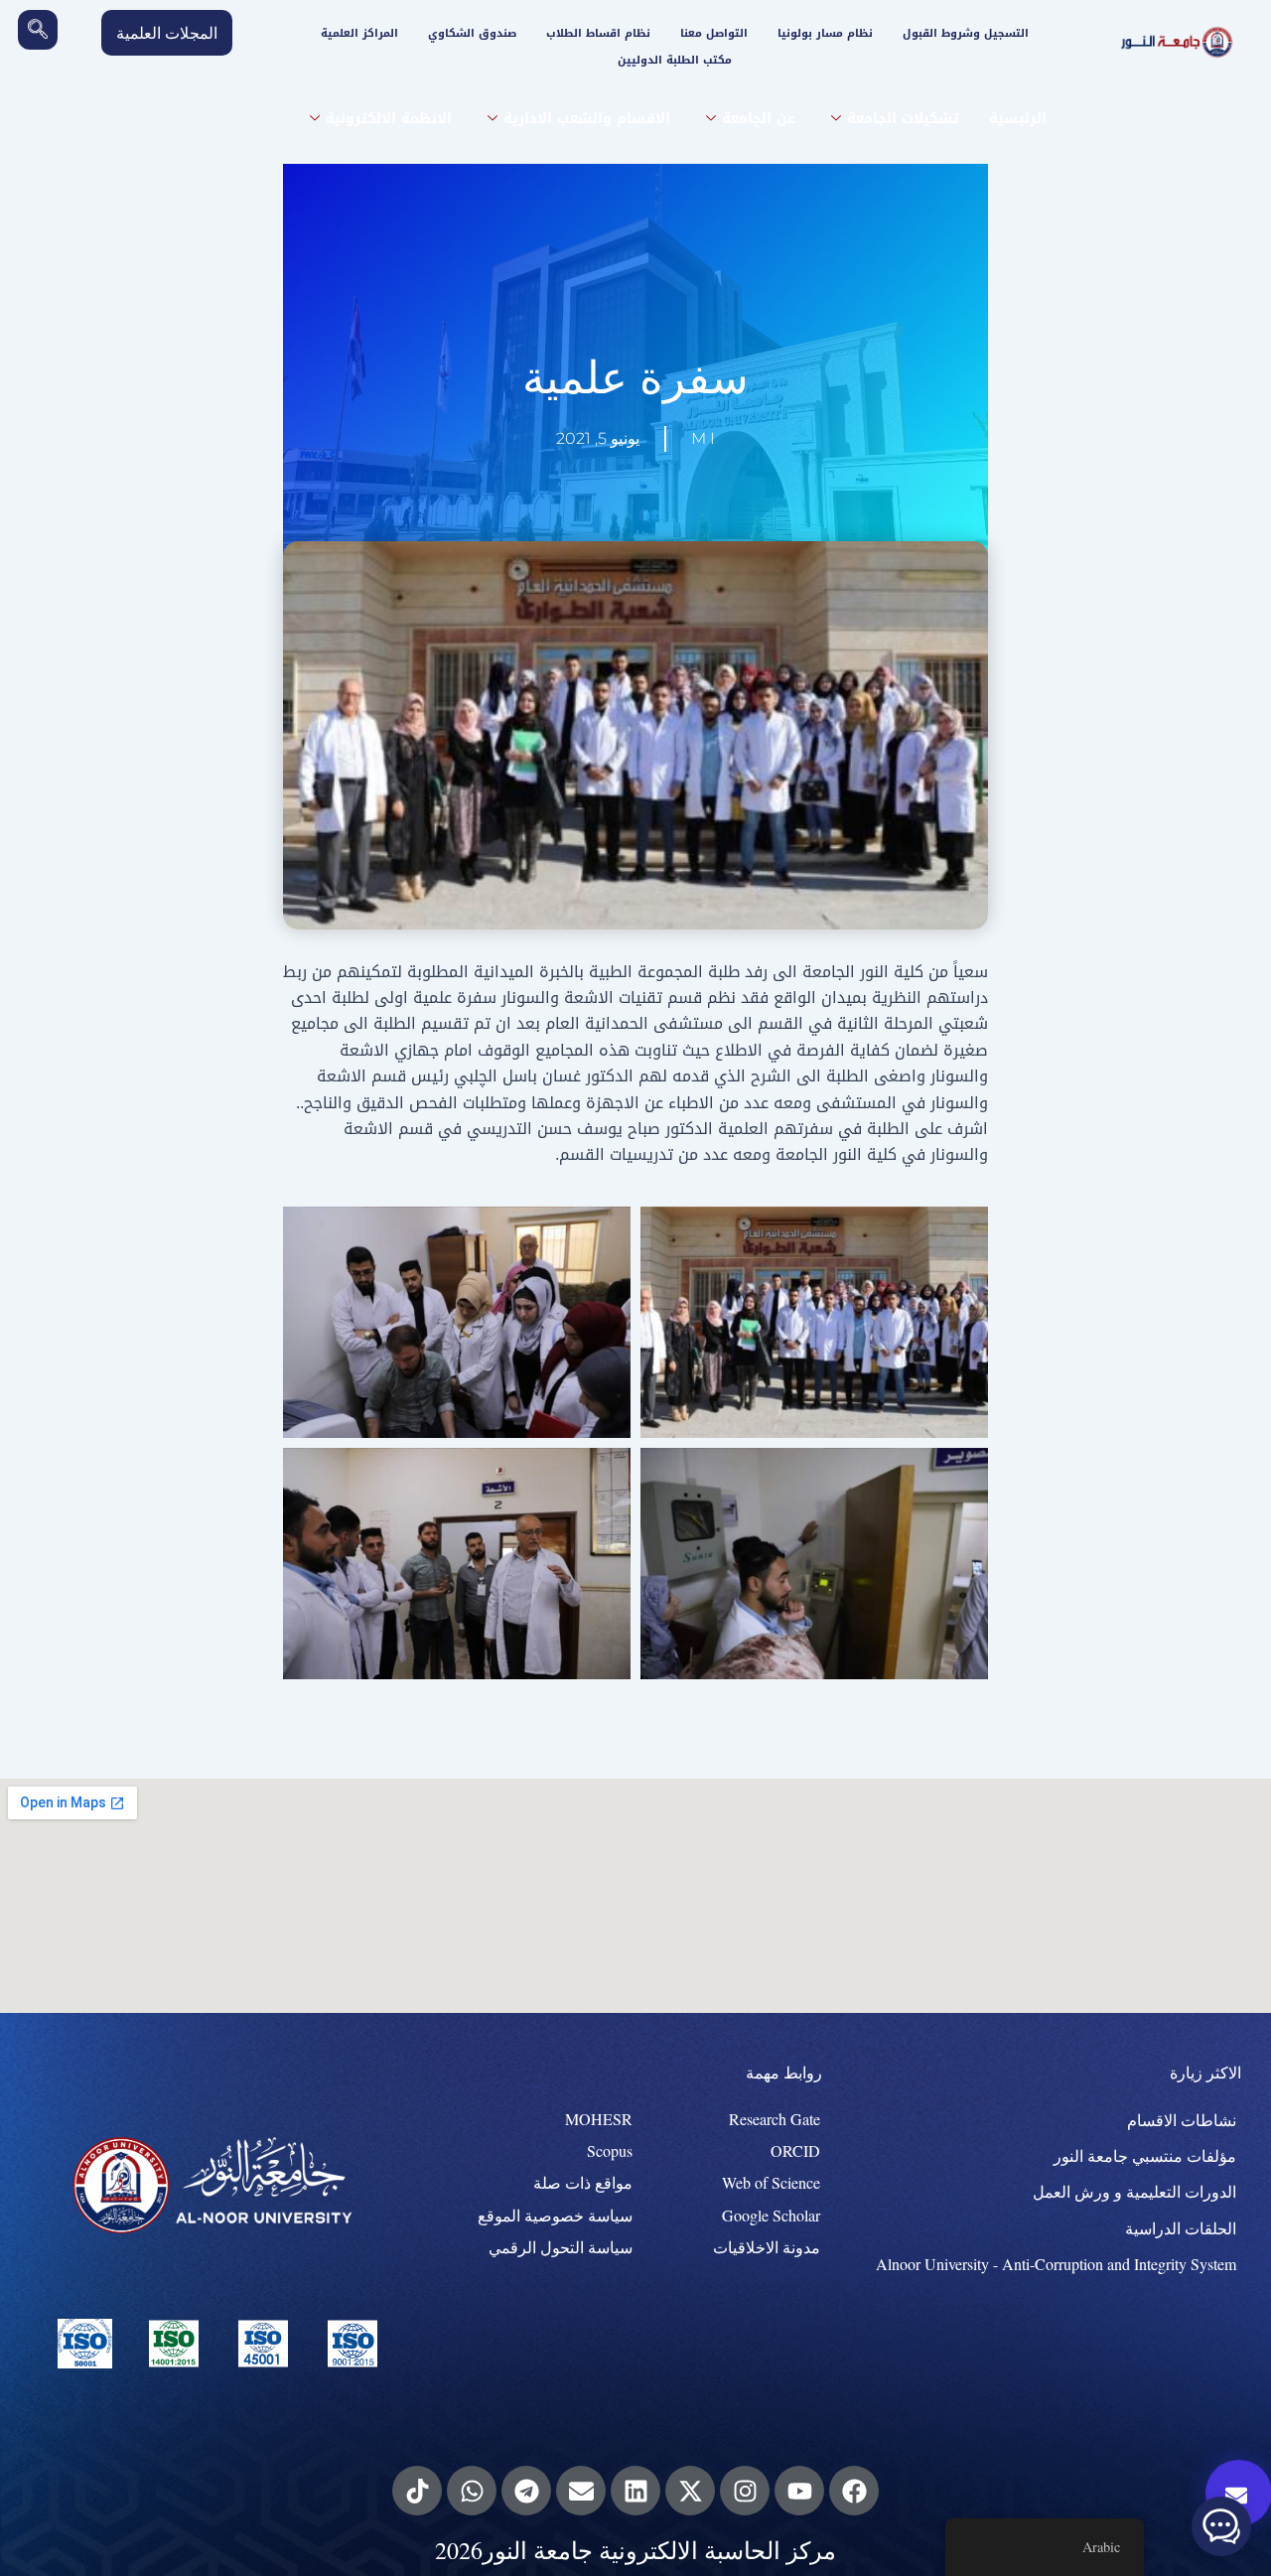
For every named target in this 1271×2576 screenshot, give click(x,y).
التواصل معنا (714, 33)
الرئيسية (1018, 119)
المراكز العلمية (359, 33)
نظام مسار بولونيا (825, 33)
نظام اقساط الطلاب (598, 33)
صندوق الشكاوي (472, 33)
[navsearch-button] (38, 30)
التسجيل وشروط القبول (966, 33)
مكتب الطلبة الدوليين (675, 60)
